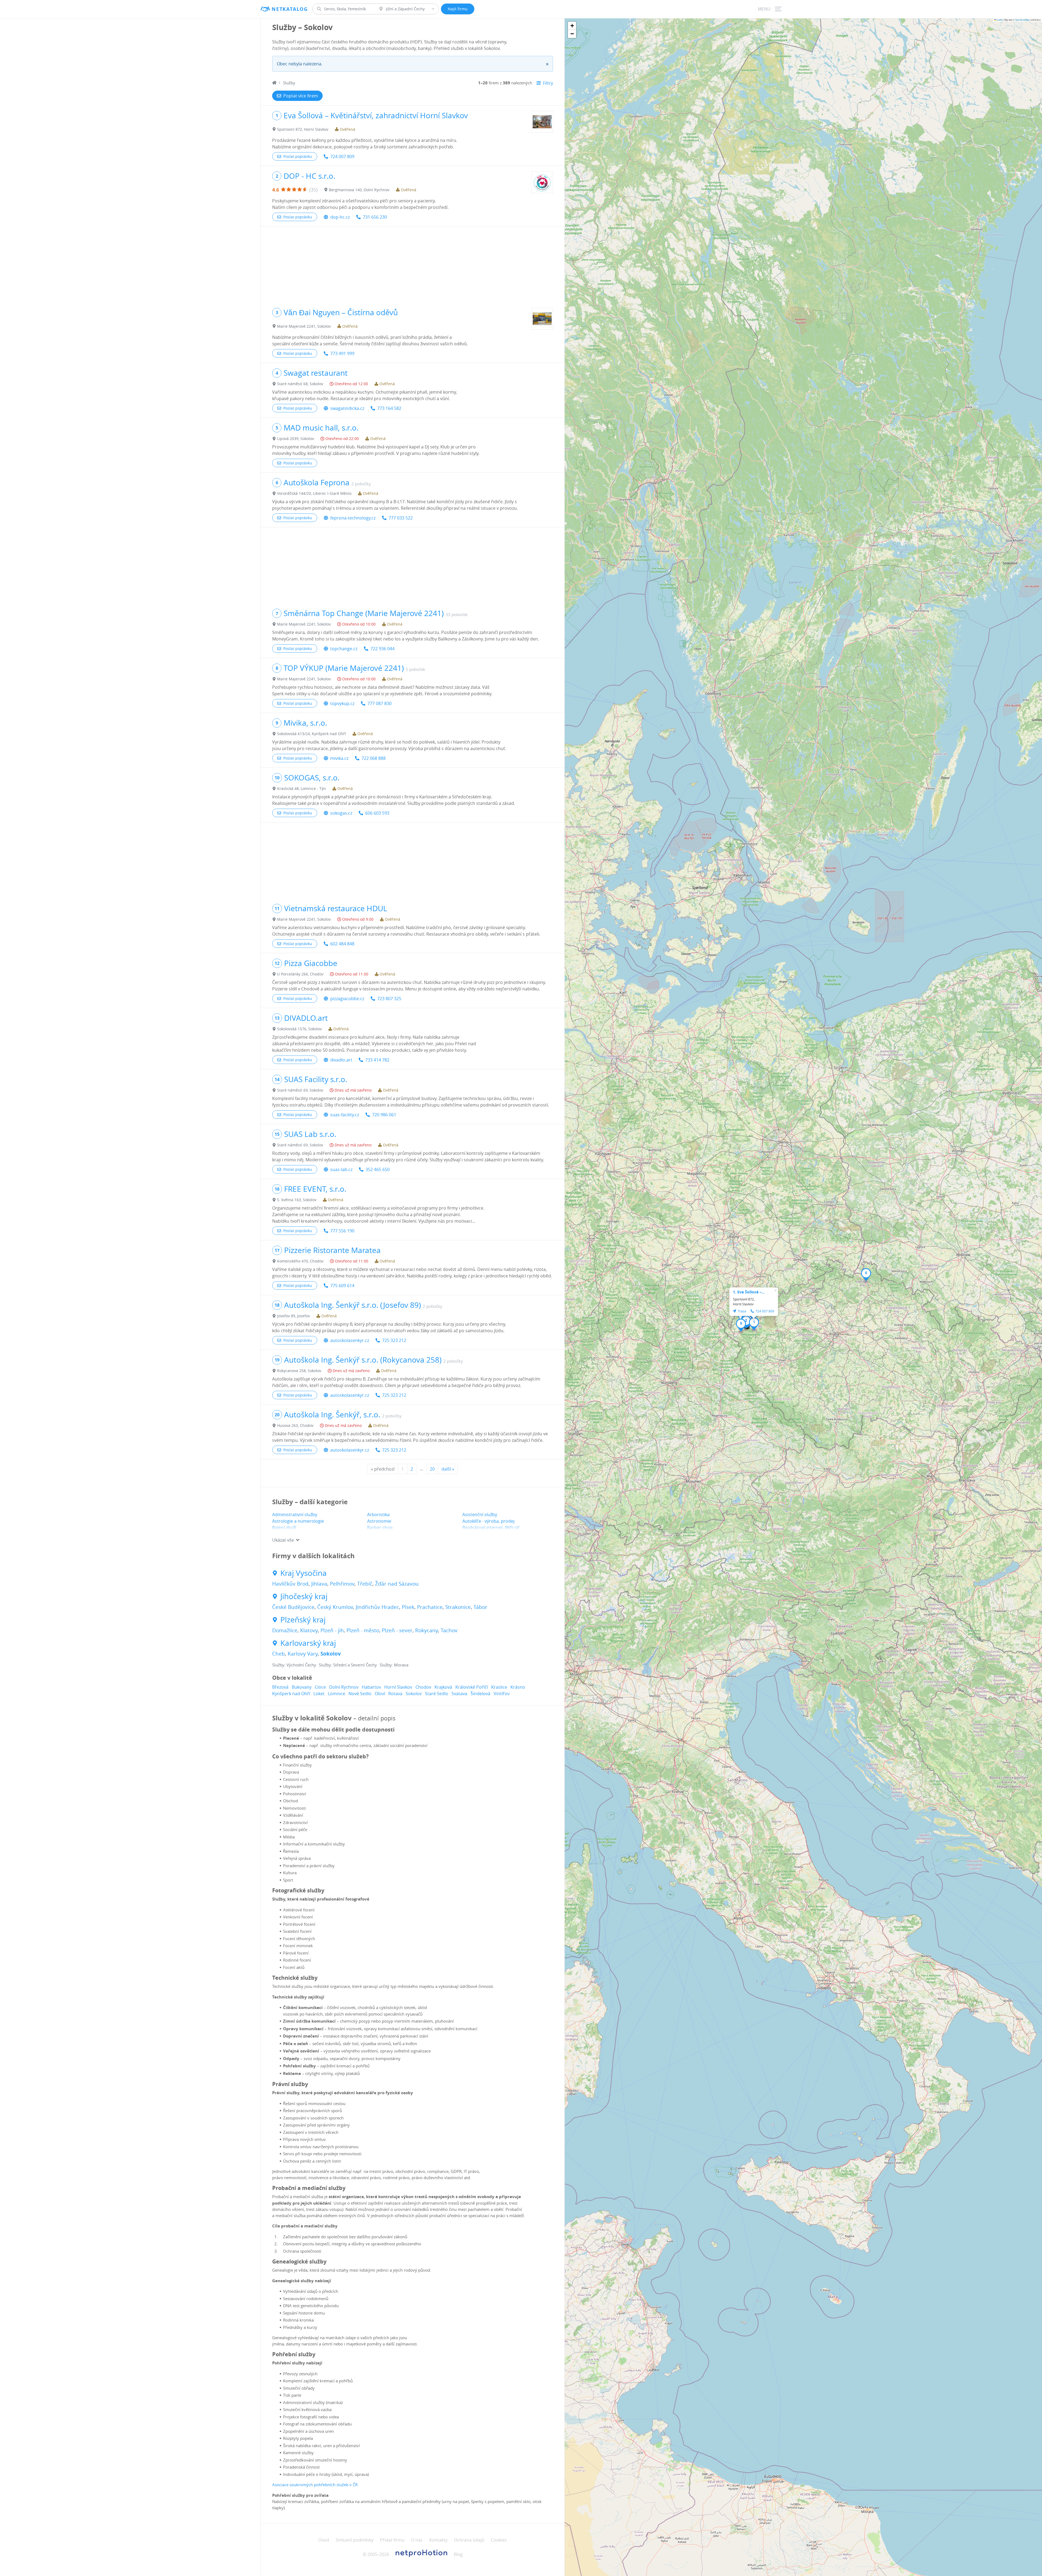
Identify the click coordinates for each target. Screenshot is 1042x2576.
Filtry (548, 83)
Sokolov (331, 1654)
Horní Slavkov (398, 1687)
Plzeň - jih (332, 1630)
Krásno (518, 1687)
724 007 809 (342, 157)
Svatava (459, 1694)
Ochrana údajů (469, 2540)
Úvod (324, 2540)
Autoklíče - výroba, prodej (488, 1521)
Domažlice (285, 1630)
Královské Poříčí (472, 1687)
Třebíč (365, 1584)
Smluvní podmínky (355, 2540)
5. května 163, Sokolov (297, 1200)
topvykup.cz (342, 703)
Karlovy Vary (303, 1654)
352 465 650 (378, 1169)
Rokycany (427, 1630)
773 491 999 (342, 353)
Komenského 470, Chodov (300, 1261)
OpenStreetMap (1022, 20)
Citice (320, 1687)
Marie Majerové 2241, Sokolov (304, 326)
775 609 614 (342, 1286)
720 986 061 (384, 1115)
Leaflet (999, 20)
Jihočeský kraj (304, 1596)
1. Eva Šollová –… (749, 1292)
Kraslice (499, 1687)
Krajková (443, 1687)
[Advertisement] (413, 264)
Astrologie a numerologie (298, 1521)
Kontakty (438, 2540)
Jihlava (319, 1584)
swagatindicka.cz (347, 408)
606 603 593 (377, 813)
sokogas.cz (341, 813)
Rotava (395, 1694)
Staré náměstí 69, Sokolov (300, 1090)
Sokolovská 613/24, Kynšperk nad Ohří (312, 734)
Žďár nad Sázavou (397, 1584)
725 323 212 (394, 1340)
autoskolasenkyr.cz (350, 1340)
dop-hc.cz (340, 217)
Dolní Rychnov (344, 1687)
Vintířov (502, 1694)
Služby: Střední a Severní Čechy (348, 1665)
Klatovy (309, 1630)
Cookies (499, 2540)
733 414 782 (377, 1060)
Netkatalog (290, 9)
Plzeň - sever (397, 1630)
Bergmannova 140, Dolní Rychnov (359, 190)
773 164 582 (389, 408)
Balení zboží (284, 1528)
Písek (408, 1607)
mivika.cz (339, 758)
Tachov (449, 1630)
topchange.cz (344, 649)
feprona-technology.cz (353, 518)
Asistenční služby (480, 1515)
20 (432, 1469)
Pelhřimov (342, 1584)
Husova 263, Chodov (295, 1425)
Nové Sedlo (360, 1694)
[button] (754, 1324)
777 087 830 (379, 703)
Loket (319, 1694)
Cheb (279, 1654)
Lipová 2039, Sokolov (296, 439)
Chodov (423, 1687)
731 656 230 (375, 217)
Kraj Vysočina (304, 1573)
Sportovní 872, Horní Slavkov (303, 129)
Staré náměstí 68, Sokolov (300, 384)
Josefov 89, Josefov (293, 1316)
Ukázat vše (283, 1540)
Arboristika (378, 1515)
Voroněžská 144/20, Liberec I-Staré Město (314, 493)
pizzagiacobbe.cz (347, 999)
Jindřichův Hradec (377, 1607)
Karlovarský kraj (308, 1643)
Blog (458, 2554)
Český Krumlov (335, 1607)
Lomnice (336, 1694)
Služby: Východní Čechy (294, 1665)
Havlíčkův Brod (290, 1584)
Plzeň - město (363, 1630)
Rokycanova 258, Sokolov (299, 1371)
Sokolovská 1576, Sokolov (299, 1029)
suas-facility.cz (345, 1115)
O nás (417, 2540)
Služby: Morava (394, 1665)
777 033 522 (401, 518)
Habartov (371, 1687)
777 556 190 (342, 1231)
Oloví (380, 1694)
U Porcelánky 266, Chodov (300, 974)
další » (448, 1469)
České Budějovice (293, 1607)
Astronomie (379, 1521)
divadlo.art (341, 1060)
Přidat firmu (392, 2540)
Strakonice (458, 1607)
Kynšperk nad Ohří (291, 1694)
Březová (280, 1687)
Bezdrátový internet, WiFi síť (491, 1528)
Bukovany (302, 1687)
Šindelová (480, 1694)
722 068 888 (374, 758)
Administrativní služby (295, 1515)
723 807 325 (389, 999)
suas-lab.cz (341, 1169)
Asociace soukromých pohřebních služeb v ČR (315, 2485)
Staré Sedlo (437, 1694)
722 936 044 (382, 649)
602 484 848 (342, 944)
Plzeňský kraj (303, 1620)
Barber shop (380, 1528)
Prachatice (430, 1607)
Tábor (480, 1607)
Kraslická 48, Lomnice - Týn (301, 788)
